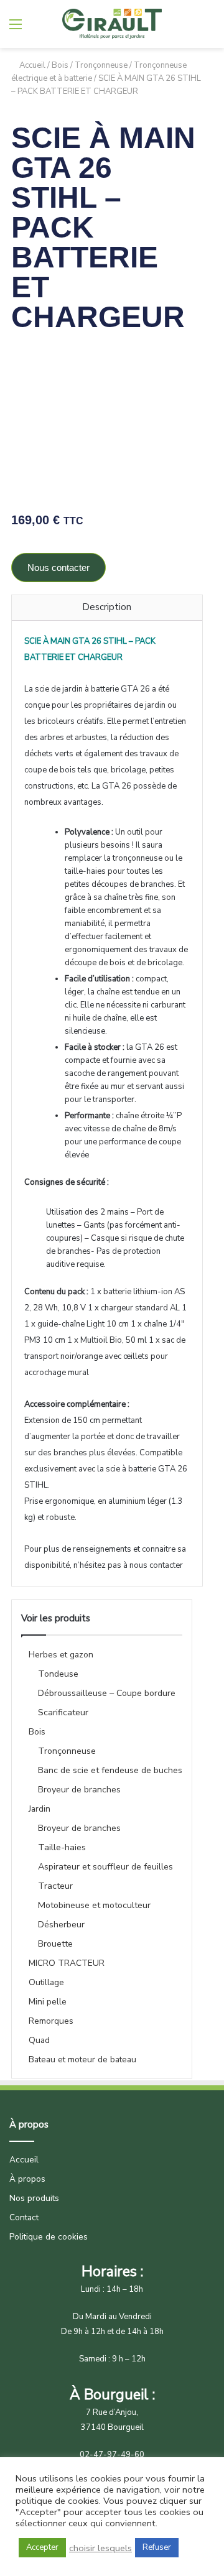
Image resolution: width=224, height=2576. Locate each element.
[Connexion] (208, 29)
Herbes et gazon (61, 1655)
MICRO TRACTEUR (67, 1963)
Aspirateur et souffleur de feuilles (105, 1867)
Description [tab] (107, 607)
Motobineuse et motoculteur (94, 1905)
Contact (24, 2217)
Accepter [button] (42, 2547)
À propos (27, 2179)
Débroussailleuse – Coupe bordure (107, 1693)
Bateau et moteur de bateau (82, 2059)
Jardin (40, 1809)
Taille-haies (62, 1847)
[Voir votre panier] (187, 29)
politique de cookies (57, 2501)
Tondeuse (58, 1674)
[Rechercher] (37, 29)
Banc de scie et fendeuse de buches (110, 1770)
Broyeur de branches (79, 1790)
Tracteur (55, 1886)
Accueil (32, 65)
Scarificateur (63, 1712)
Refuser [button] (157, 2547)
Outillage (46, 1982)
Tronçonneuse (101, 65)
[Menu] (16, 29)
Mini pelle (48, 2002)
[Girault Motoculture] (112, 24)
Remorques (51, 2021)
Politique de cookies (49, 2237)
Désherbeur (61, 1925)
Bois (60, 65)
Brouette (55, 1944)
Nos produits (34, 2198)
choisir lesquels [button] (100, 2548)
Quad (39, 2040)
